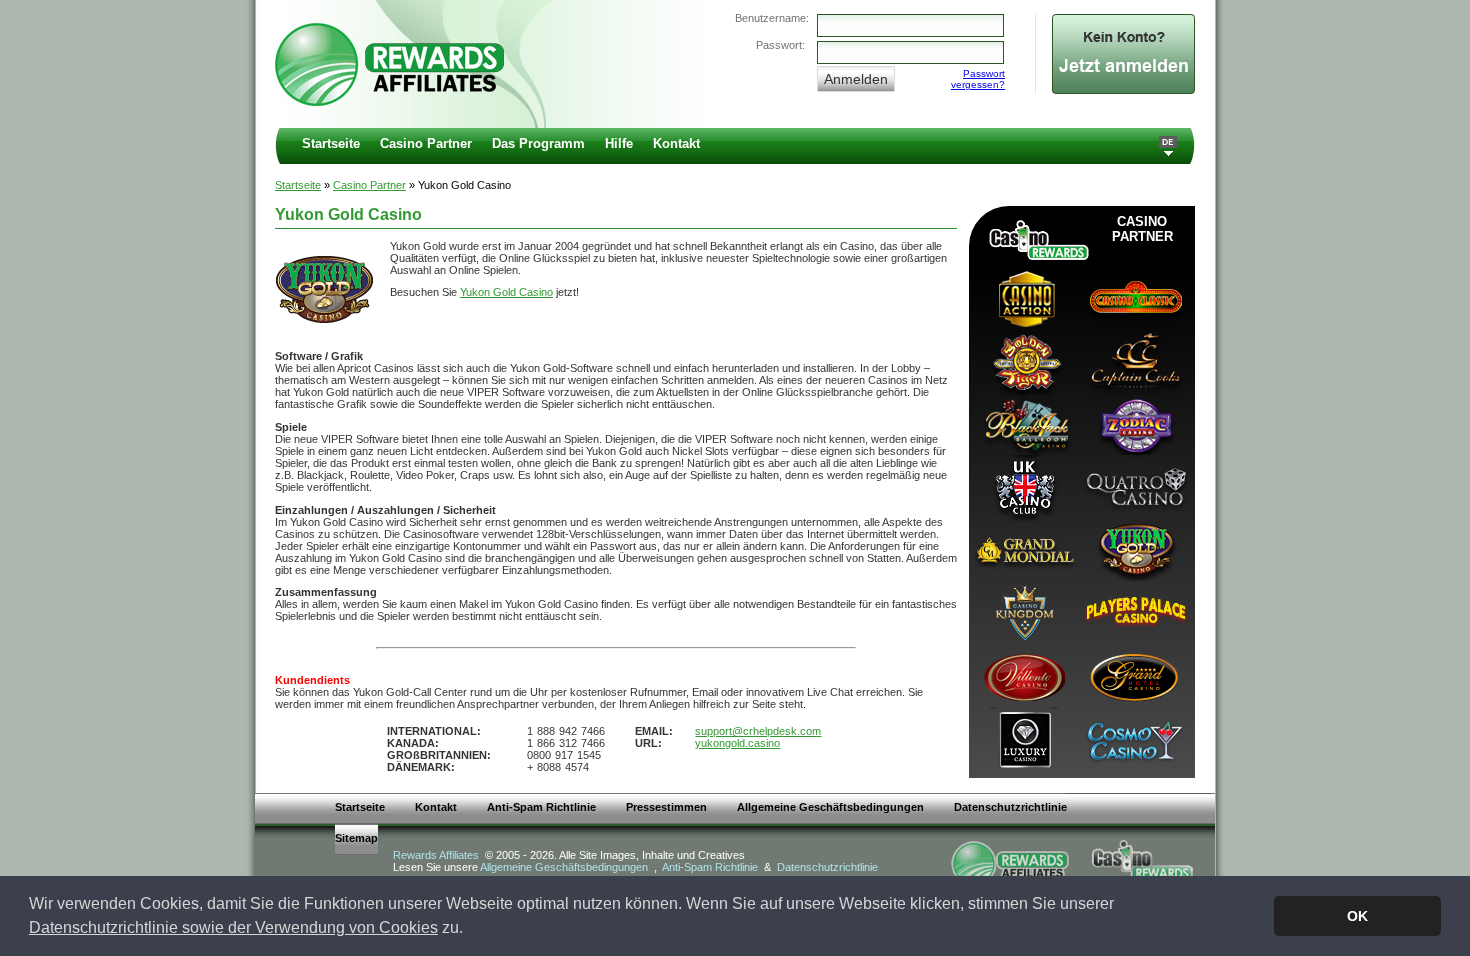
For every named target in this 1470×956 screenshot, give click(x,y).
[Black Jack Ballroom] (1024, 423)
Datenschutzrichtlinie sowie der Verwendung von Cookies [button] (233, 927)
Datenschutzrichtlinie (1010, 807)
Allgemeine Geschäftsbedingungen (830, 807)
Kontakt (676, 143)
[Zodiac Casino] (1134, 423)
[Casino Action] (1024, 297)
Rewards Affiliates (436, 855)
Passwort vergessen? (978, 79)
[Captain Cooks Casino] (1134, 360)
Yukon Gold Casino (506, 292)
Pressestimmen (666, 807)
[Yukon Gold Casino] (1134, 549)
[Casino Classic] (1134, 297)
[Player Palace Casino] (1134, 612)
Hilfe (619, 143)
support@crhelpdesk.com (758, 731)
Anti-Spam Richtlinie (541, 807)
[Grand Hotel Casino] (1134, 675)
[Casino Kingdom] (1024, 612)
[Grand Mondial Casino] (1024, 549)
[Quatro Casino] (1134, 486)
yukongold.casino (737, 743)
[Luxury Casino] (1024, 738)
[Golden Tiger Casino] (1024, 360)
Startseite (331, 143)
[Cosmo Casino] (1134, 738)
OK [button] (1357, 916)
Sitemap (356, 838)
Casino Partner (426, 143)
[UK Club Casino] (1024, 486)
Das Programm (538, 143)
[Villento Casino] (1024, 675)
